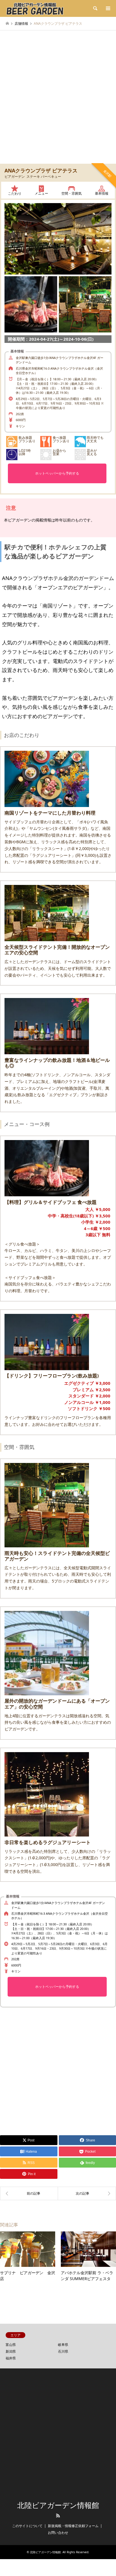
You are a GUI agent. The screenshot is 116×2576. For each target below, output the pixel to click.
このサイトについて (27, 2526)
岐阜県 (63, 2345)
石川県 (63, 2351)
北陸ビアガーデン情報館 (58, 2505)
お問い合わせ (58, 2533)
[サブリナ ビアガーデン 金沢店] (87, 2193)
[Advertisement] (58, 102)
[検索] (95, 8)
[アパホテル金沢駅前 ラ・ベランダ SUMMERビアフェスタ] (29, 2193)
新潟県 (11, 2351)
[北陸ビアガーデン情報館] (35, 8)
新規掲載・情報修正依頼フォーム (73, 2526)
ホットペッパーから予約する (57, 473)
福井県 (11, 2358)
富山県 (11, 2345)
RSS (58, 2516)
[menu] (108, 8)
